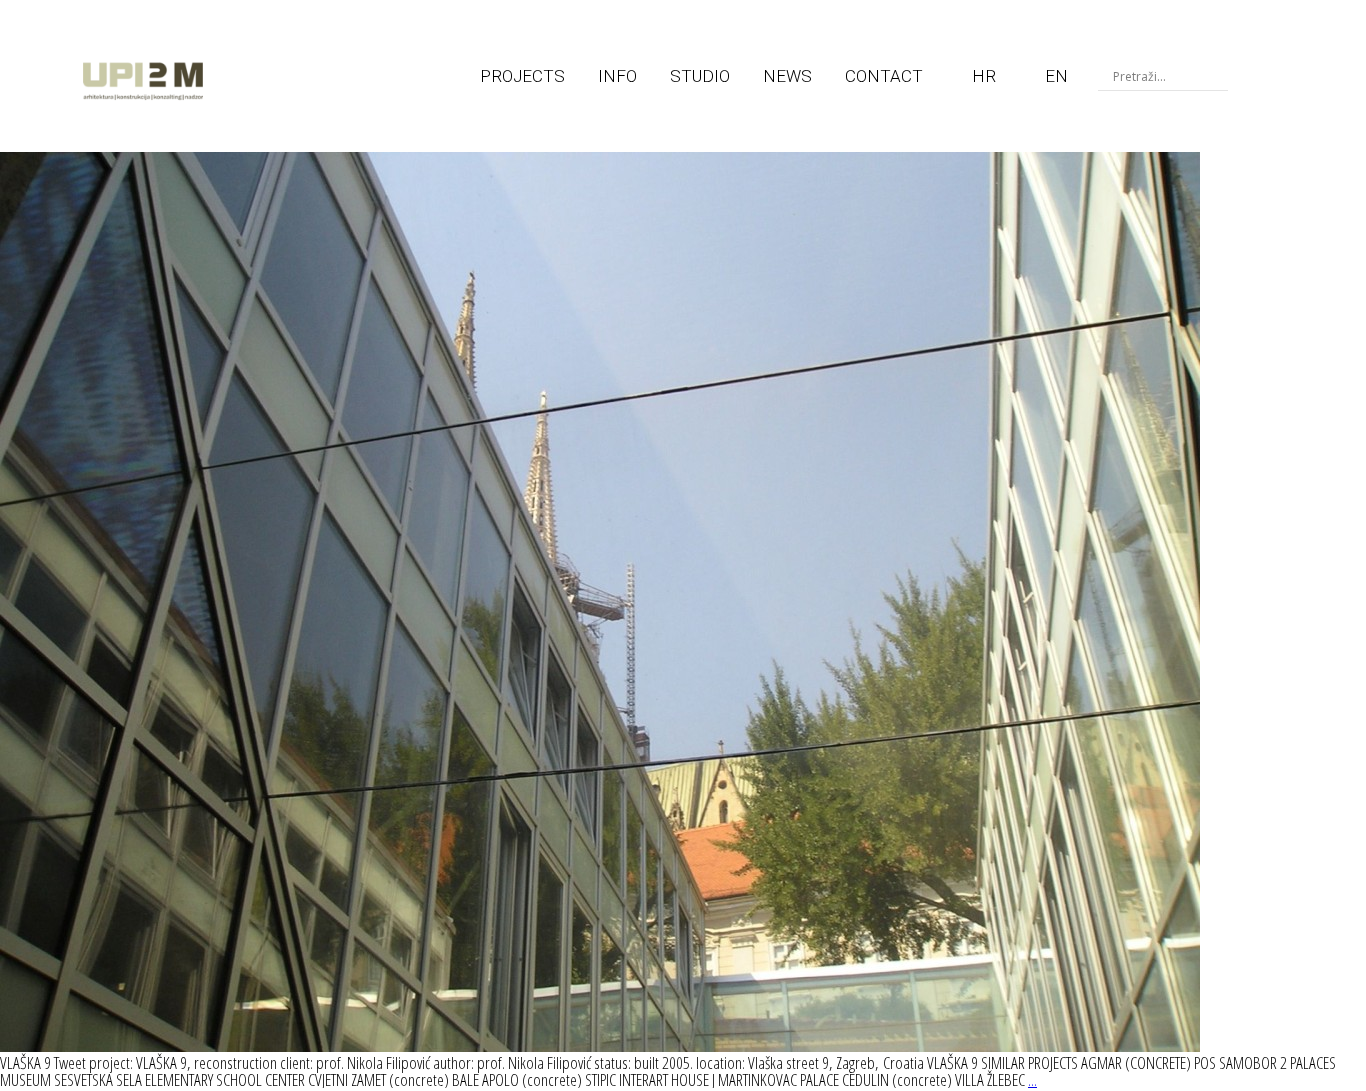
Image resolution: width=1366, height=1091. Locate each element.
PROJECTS (522, 76)
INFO (617, 76)
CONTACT (884, 76)
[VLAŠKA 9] (600, 1045)
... (1032, 1079)
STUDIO (700, 76)
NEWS (787, 76)
